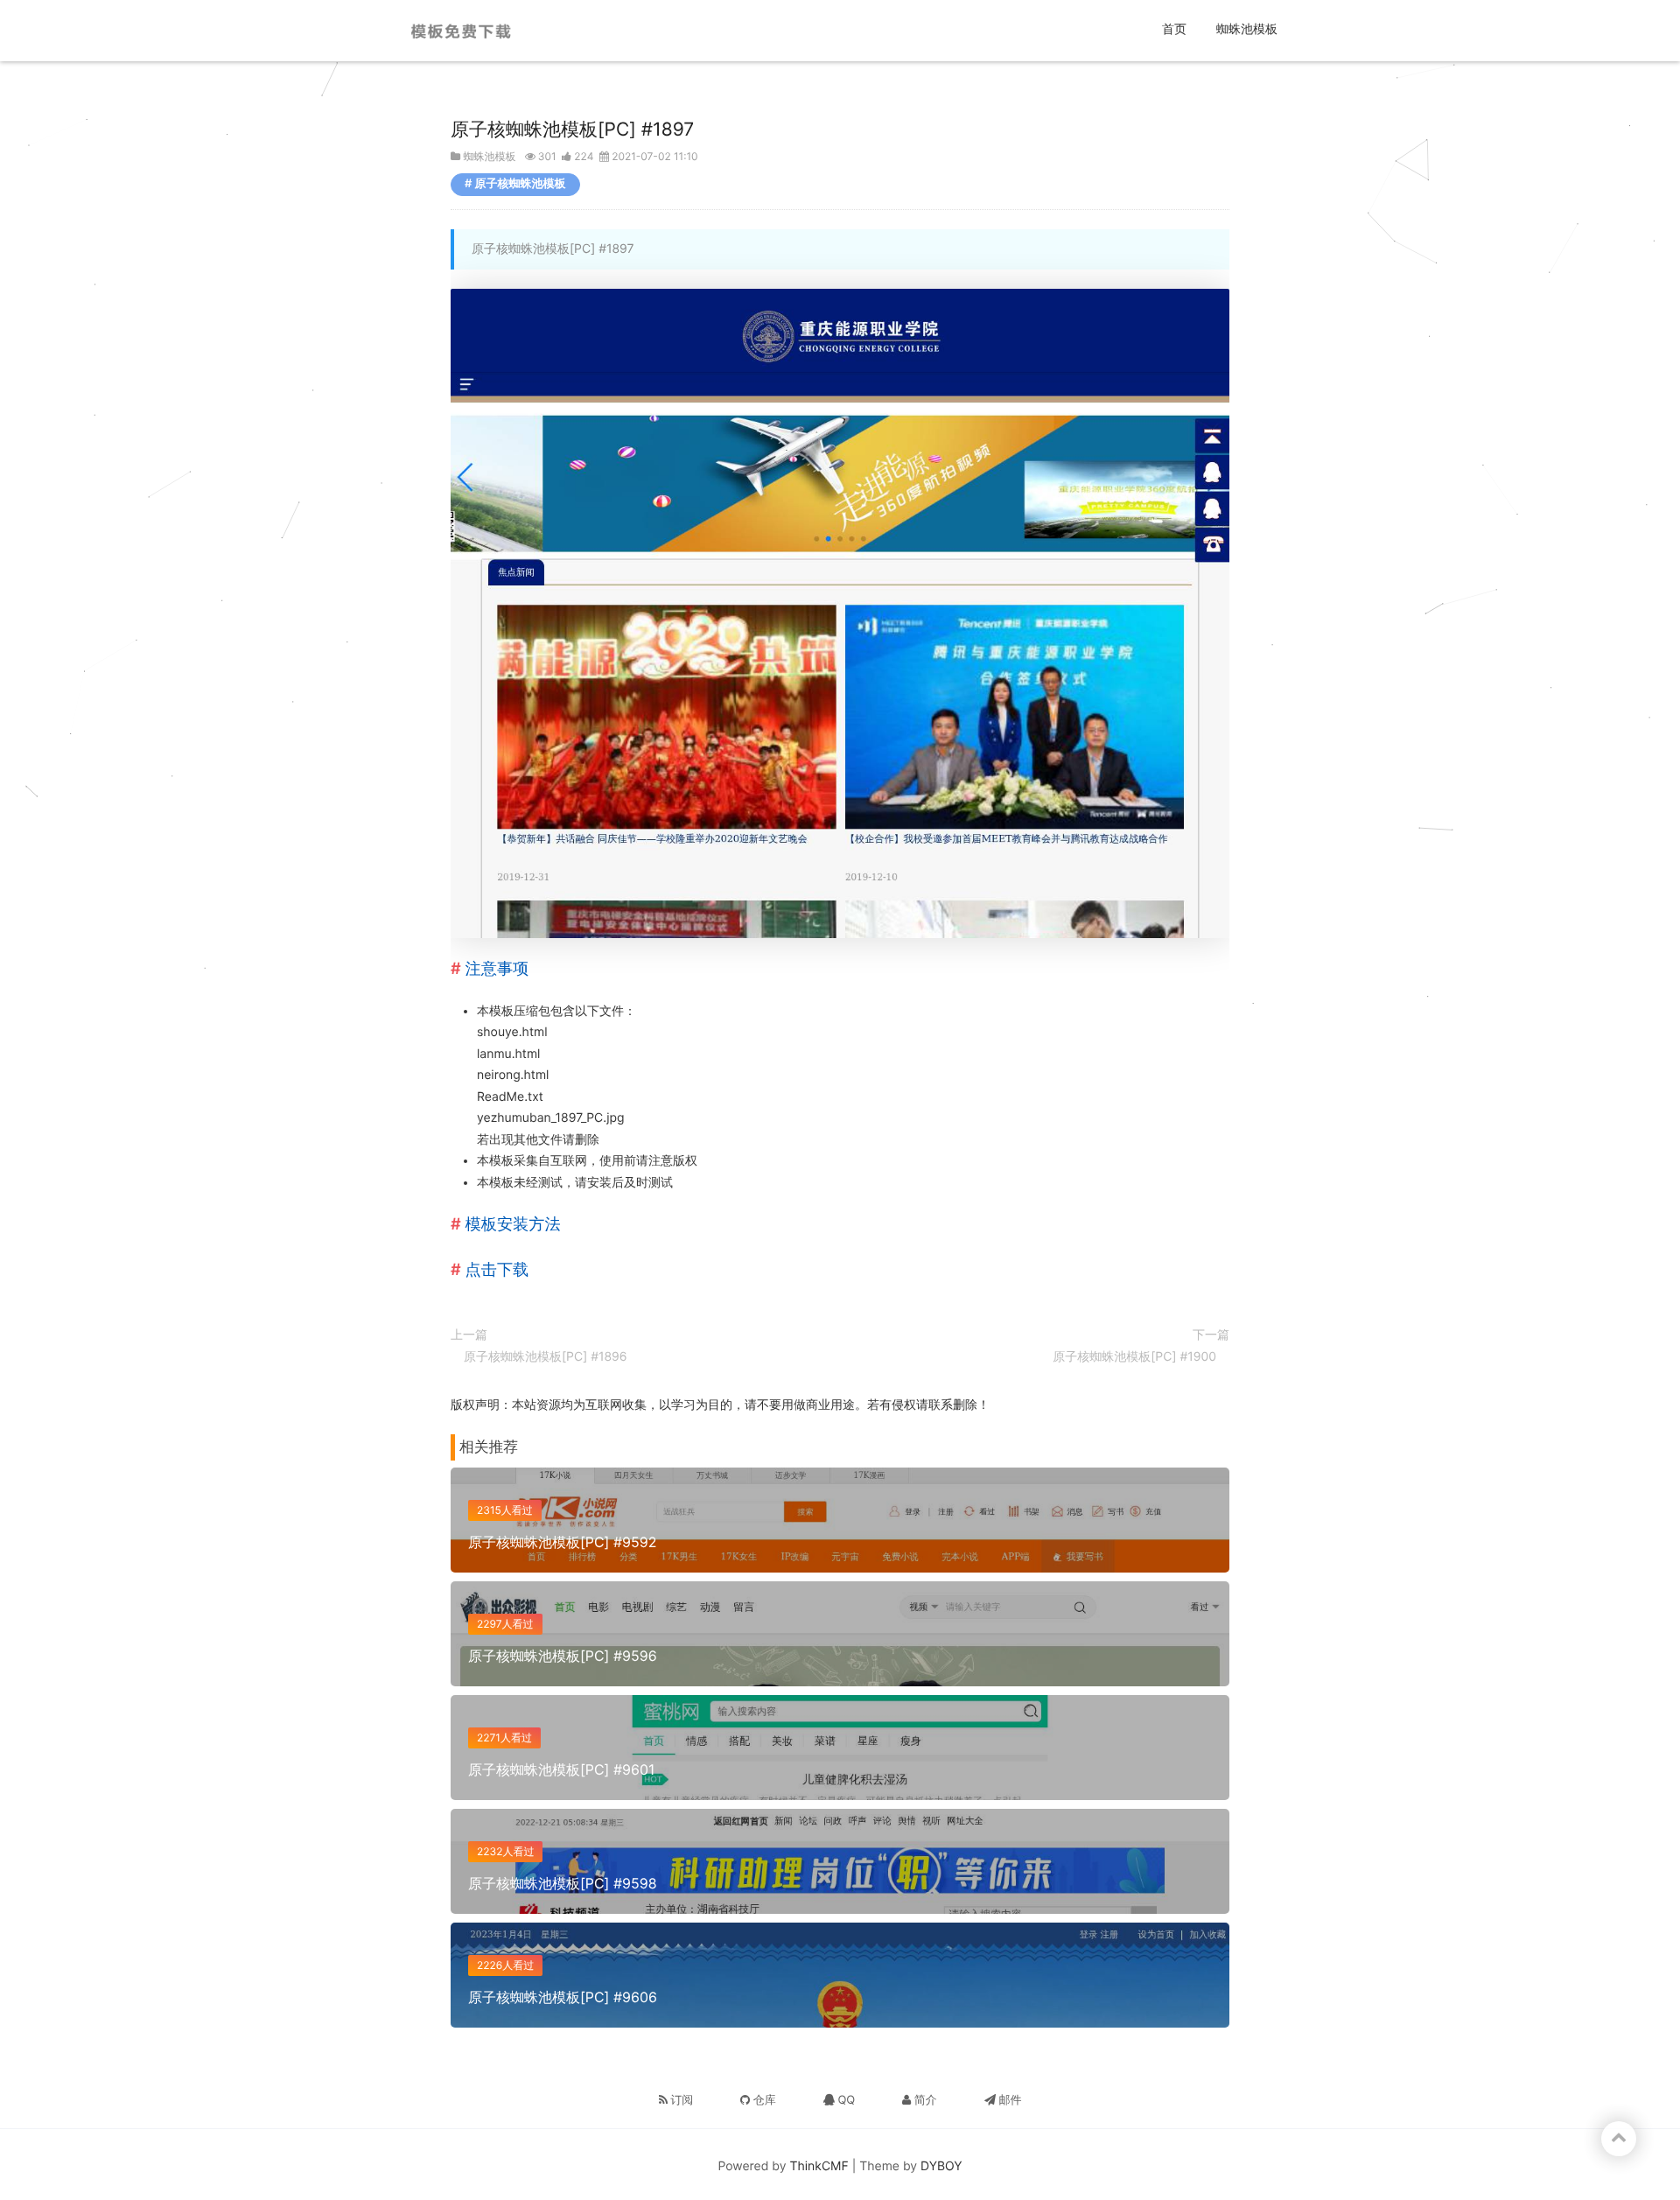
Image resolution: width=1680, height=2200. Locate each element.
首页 (1176, 29)
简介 (924, 2100)
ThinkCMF (819, 2166)
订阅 (681, 2100)
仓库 (763, 2100)
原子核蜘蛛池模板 (521, 184)
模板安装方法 (513, 1224)
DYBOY (941, 2166)
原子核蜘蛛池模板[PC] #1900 (1134, 1357)
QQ (845, 2100)
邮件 (1009, 2100)
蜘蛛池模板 (1247, 29)
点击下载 (497, 1270)
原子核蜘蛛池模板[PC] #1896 (546, 1357)
